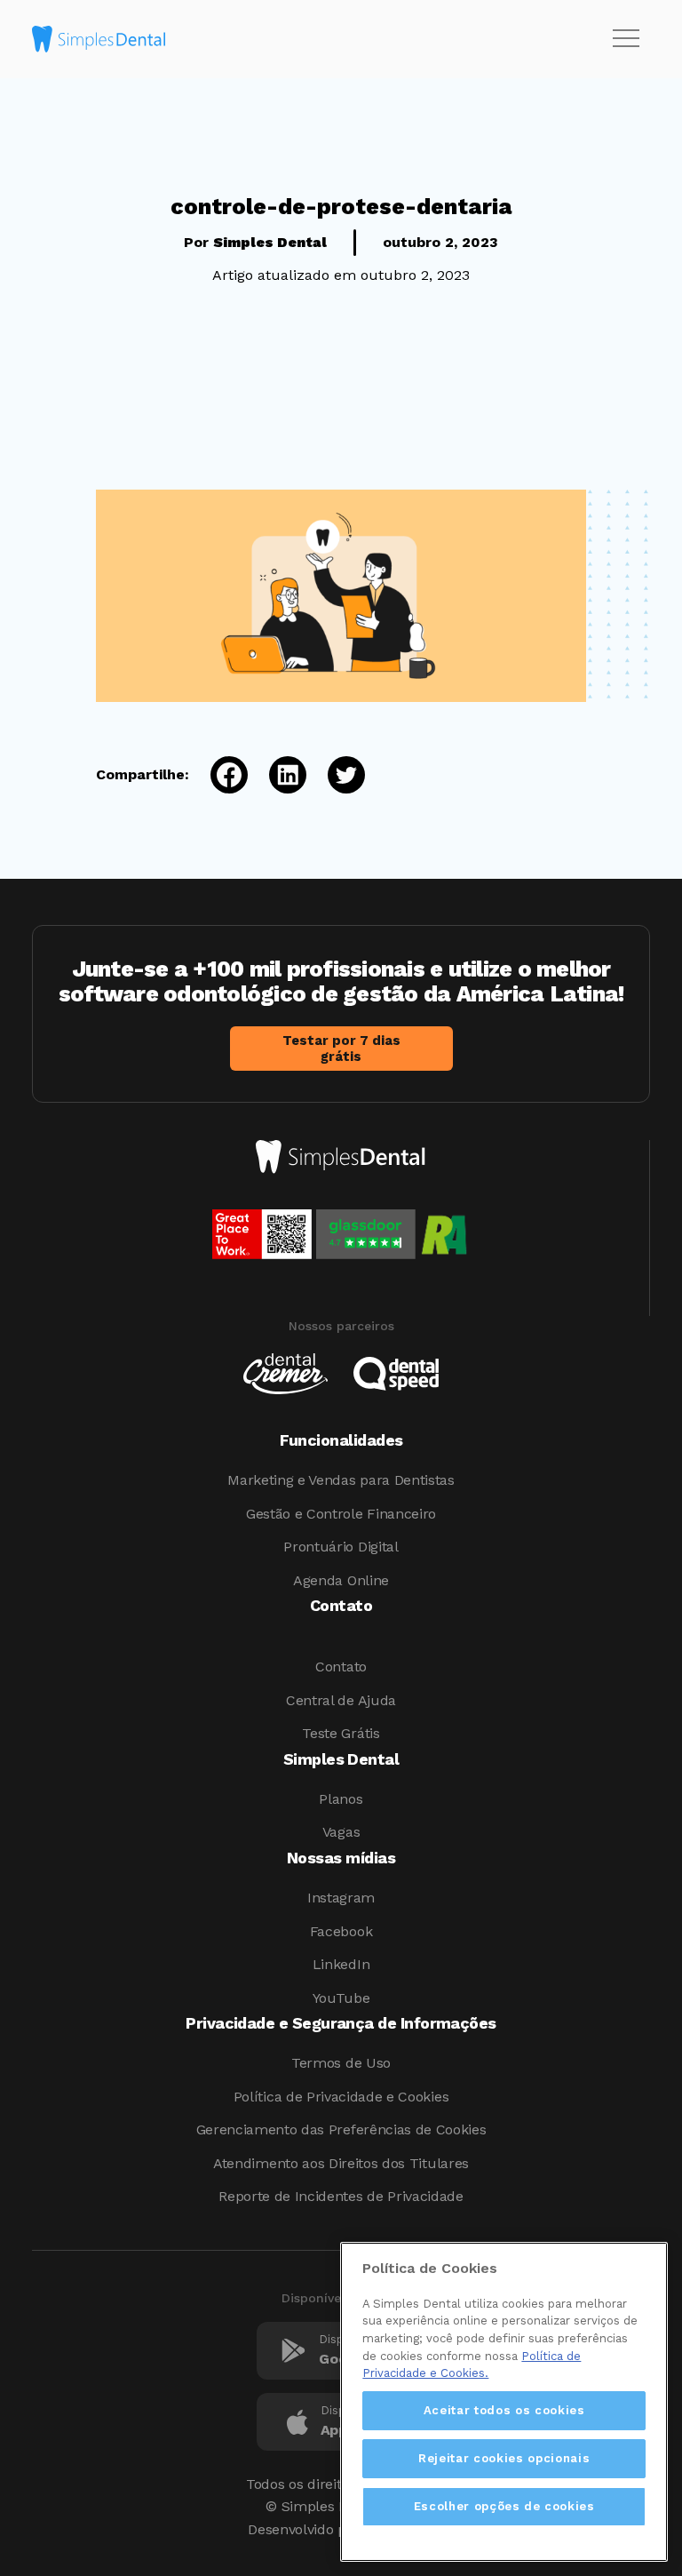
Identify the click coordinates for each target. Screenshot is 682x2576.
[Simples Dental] (99, 39)
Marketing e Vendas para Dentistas (341, 1480)
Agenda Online (341, 1580)
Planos (341, 1799)
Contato (341, 1667)
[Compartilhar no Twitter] (336, 775)
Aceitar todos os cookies (504, 2410)
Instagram (341, 1898)
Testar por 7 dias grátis (341, 1049)
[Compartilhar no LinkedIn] (277, 775)
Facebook (341, 1931)
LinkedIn (341, 1964)
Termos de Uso (341, 2063)
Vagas (341, 1832)
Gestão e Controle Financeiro (341, 1514)
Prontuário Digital (341, 1547)
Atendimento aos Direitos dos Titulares (341, 2163)
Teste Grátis (341, 1733)
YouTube (341, 1998)
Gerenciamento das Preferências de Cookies (341, 2129)
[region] (504, 2402)
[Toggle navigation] (626, 39)
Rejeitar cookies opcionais (504, 2458)
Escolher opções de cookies (504, 2506)
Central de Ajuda (341, 1700)
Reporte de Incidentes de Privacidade (341, 2196)
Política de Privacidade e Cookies (341, 2097)
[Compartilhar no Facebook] (218, 775)
